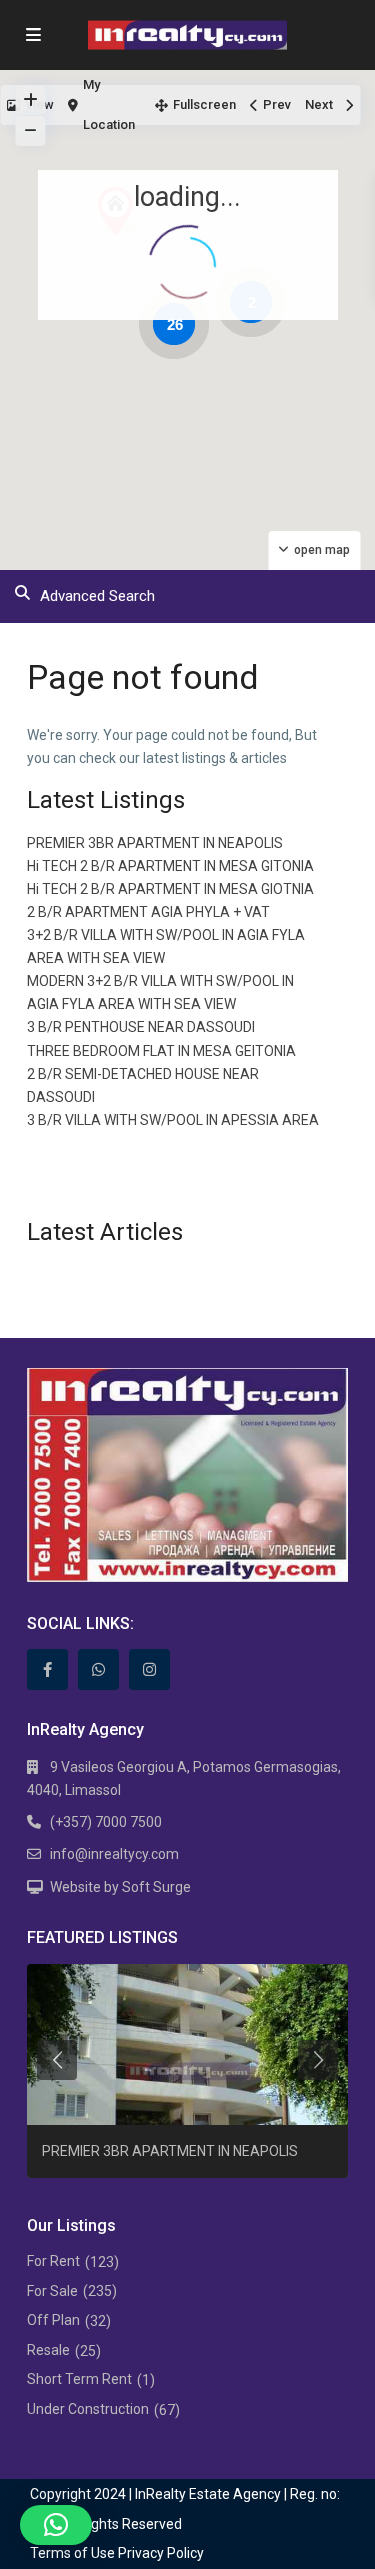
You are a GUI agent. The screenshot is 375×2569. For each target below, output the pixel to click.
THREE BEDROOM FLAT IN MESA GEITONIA (161, 1051)
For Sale (52, 2291)
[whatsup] (98, 1669)
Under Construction (88, 2409)
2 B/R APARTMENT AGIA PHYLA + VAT (148, 912)
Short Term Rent (79, 2379)
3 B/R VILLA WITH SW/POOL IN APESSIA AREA (173, 1120)
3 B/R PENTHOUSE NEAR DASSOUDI (141, 1027)
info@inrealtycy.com (114, 1854)
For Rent (53, 2261)
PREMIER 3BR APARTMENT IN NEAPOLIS (155, 843)
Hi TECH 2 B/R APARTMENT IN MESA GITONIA (170, 866)
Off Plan (53, 2320)
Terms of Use (72, 2553)
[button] (56, 2525)
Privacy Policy (161, 2553)
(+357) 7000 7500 (106, 1822)
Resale (48, 2350)
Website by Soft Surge (120, 1887)
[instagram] (149, 1669)
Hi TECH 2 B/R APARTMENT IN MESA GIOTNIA (170, 889)
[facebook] (47, 1669)
